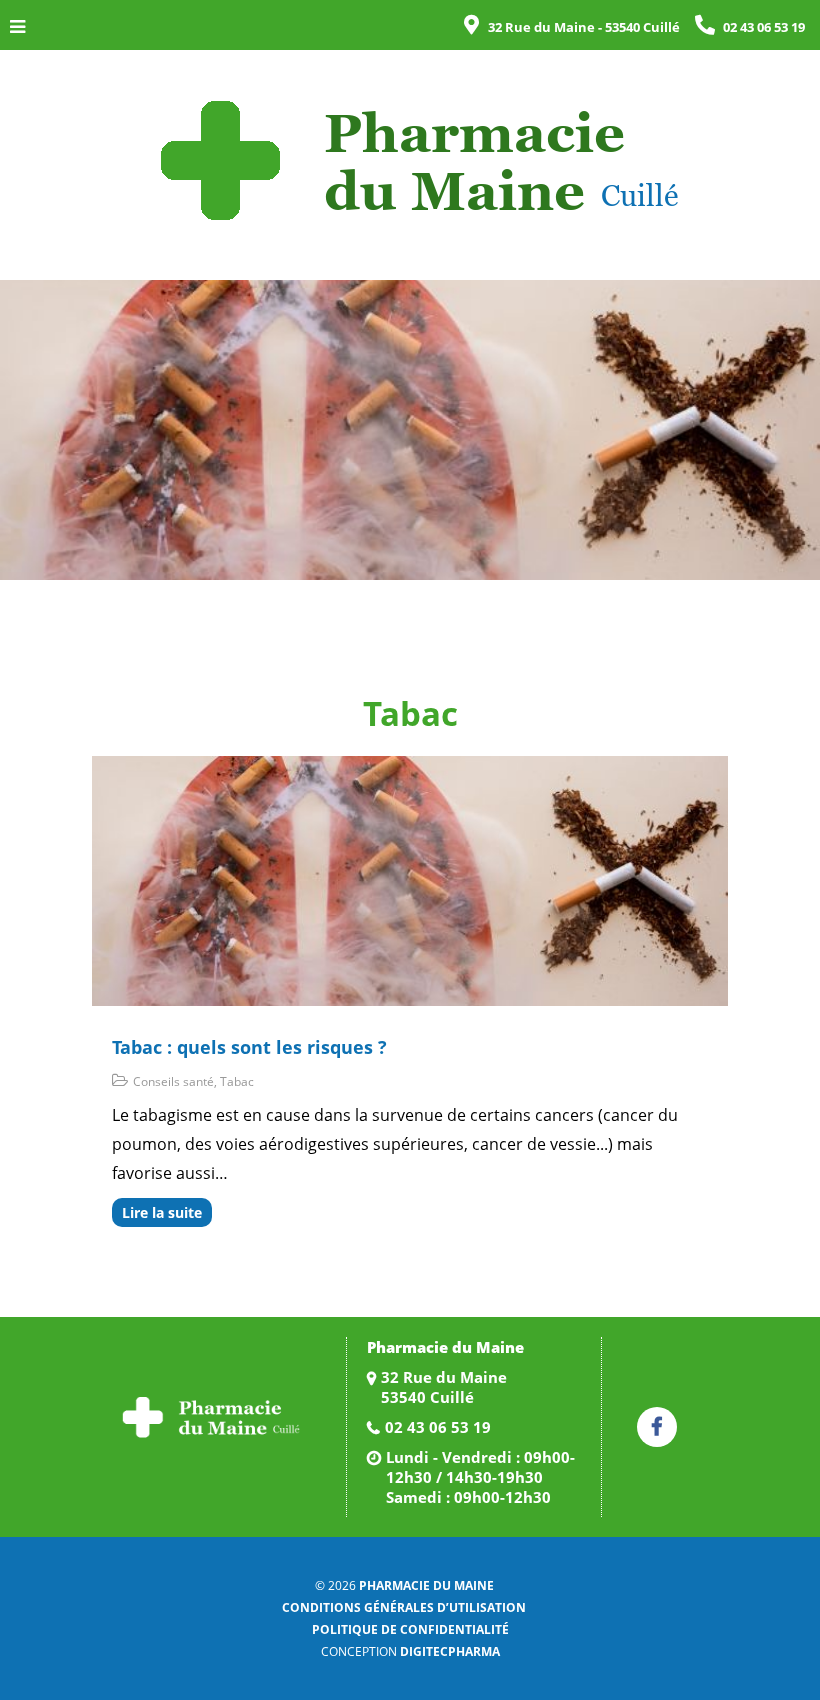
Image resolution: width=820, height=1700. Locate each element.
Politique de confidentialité (410, 1629)
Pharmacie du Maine (426, 1585)
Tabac (237, 1081)
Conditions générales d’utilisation (404, 1607)
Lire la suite (162, 1212)
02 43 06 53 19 (438, 1427)
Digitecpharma (450, 1651)
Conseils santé (173, 1081)
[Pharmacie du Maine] (410, 158)
